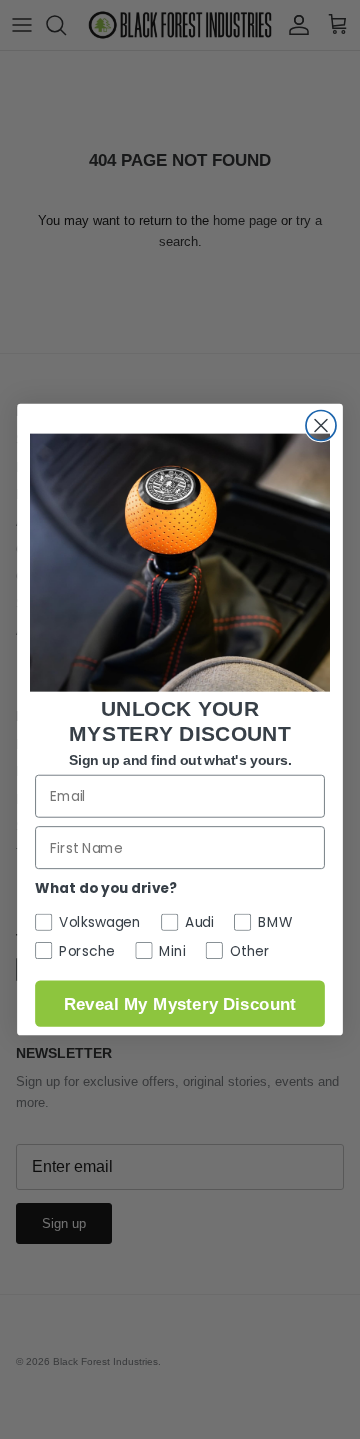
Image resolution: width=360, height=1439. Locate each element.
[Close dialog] (321, 425)
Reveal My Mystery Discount (180, 1003)
